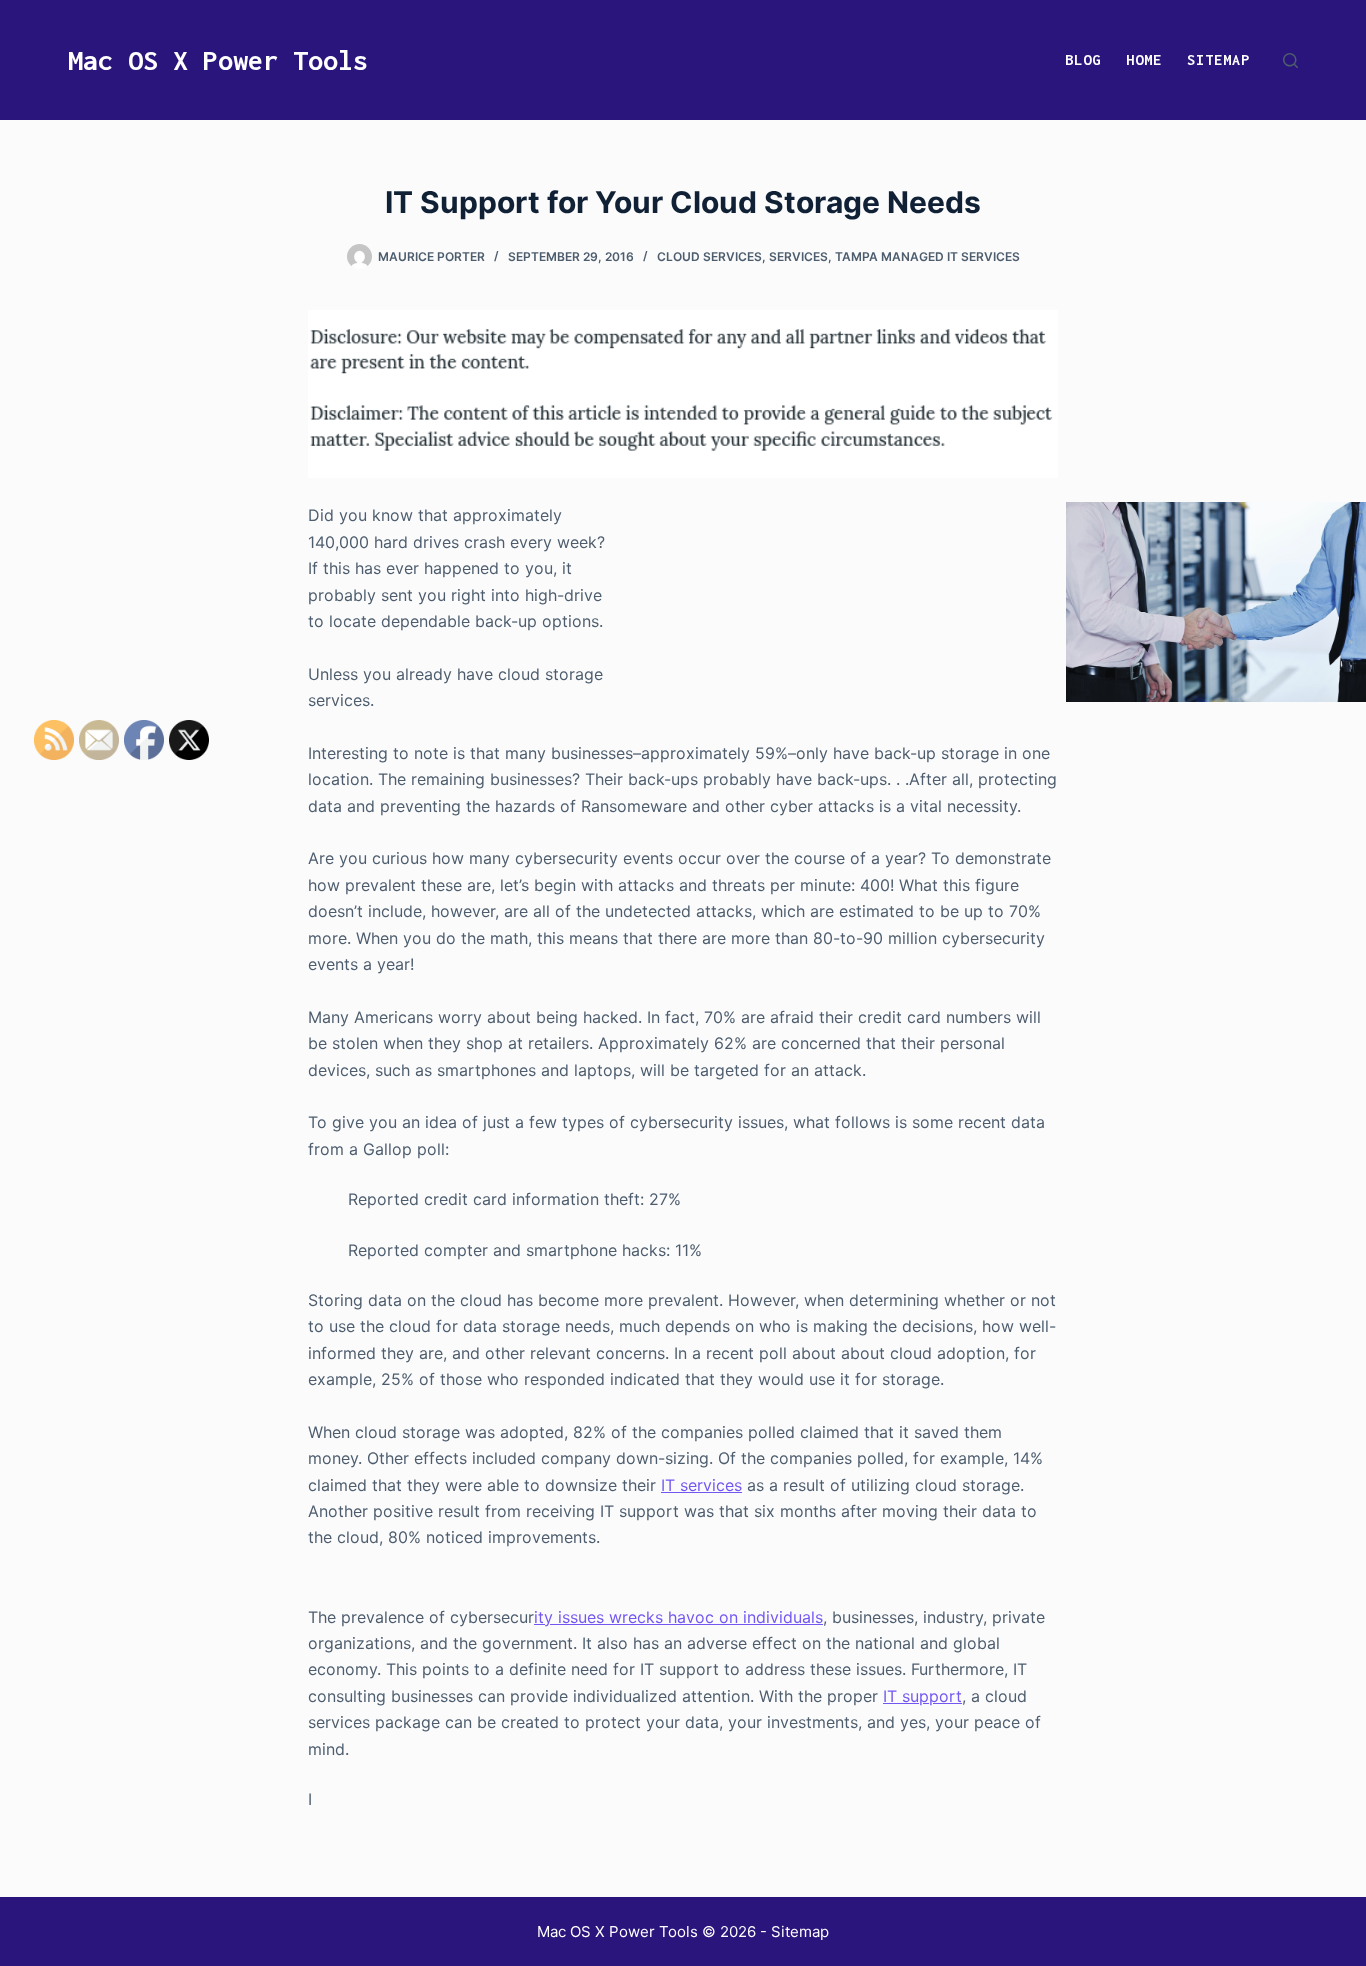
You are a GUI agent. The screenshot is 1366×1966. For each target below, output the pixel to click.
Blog (1083, 59)
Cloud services (709, 256)
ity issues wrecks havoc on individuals (678, 1617)
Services (798, 256)
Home (1144, 59)
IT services (701, 1485)
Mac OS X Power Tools (218, 60)
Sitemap (1218, 59)
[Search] (1290, 60)
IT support (922, 1696)
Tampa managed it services (927, 256)
